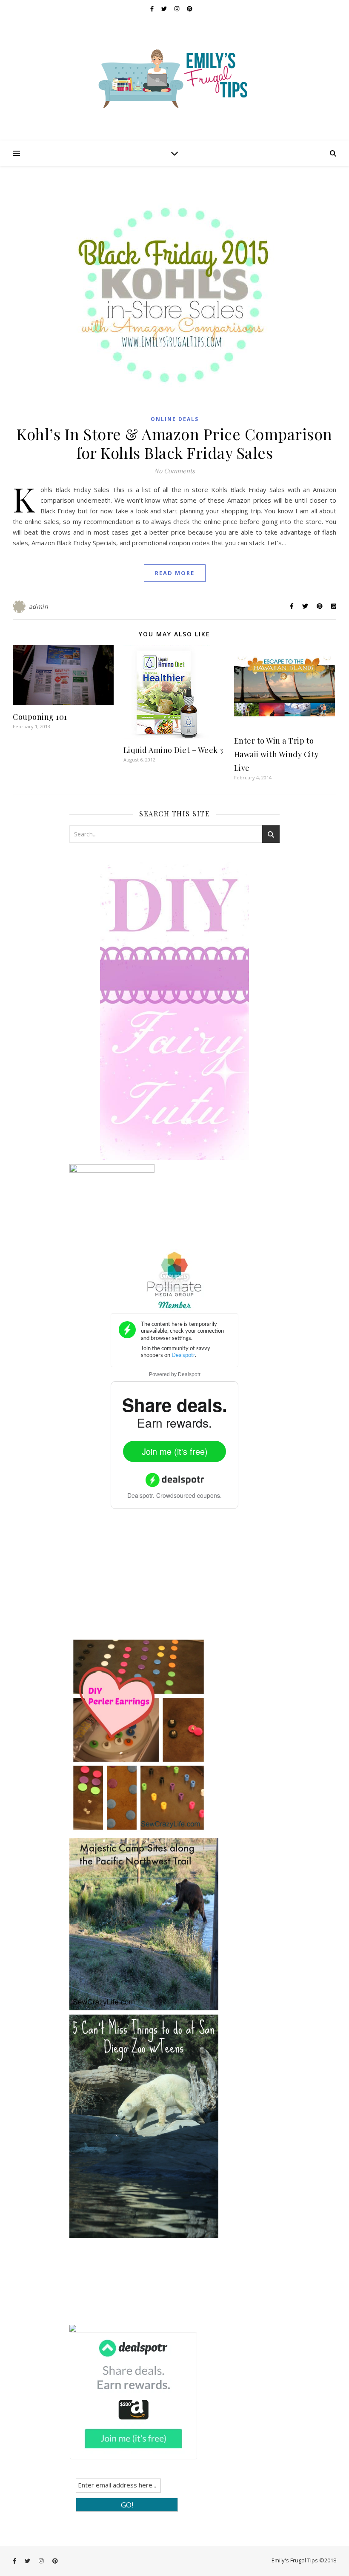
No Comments (174, 471)
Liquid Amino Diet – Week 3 (173, 750)
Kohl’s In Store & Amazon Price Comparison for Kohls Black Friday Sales (174, 443)
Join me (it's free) (175, 1451)
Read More (175, 573)
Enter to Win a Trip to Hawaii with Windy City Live (276, 754)
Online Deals (175, 419)
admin (39, 606)
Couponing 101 (40, 717)
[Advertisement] (133, 1579)
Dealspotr (189, 1374)
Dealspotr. (141, 1495)
